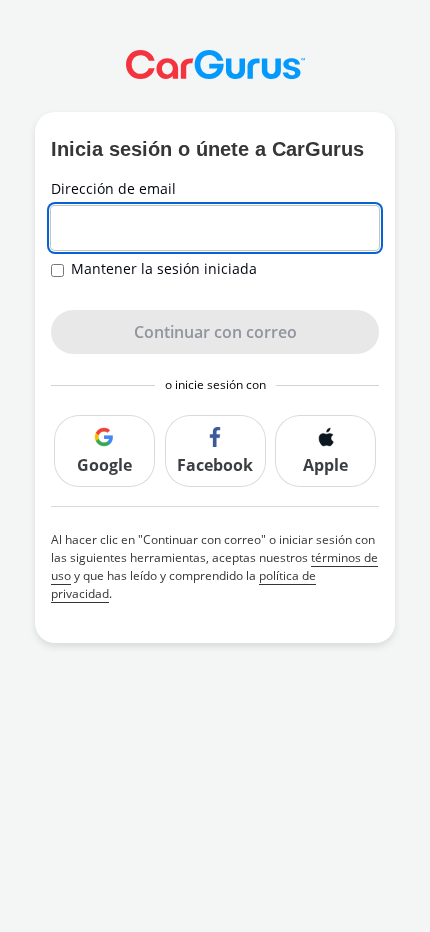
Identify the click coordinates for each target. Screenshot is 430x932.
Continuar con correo (215, 332)
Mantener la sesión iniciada (164, 269)
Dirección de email (113, 189)
